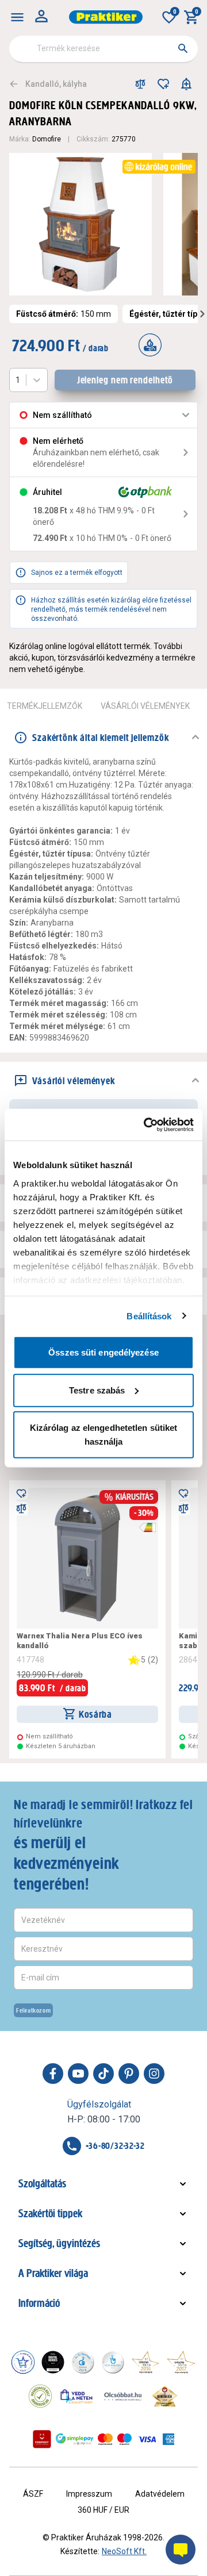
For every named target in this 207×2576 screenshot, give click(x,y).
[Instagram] (154, 2074)
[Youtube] (78, 2074)
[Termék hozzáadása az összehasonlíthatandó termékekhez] (140, 84)
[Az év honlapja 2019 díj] (113, 2362)
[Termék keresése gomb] (183, 48)
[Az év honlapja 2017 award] (181, 2362)
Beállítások (149, 1316)
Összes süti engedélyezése (103, 1352)
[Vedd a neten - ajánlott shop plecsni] (77, 2396)
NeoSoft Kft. (124, 2551)
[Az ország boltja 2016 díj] (145, 2362)
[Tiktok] (103, 2074)
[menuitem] (17, 17)
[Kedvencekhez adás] (163, 84)
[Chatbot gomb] (181, 2550)
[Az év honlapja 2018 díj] (83, 2362)
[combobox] (103, 49)
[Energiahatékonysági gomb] (147, 1527)
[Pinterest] (129, 2074)
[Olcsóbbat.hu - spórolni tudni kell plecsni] (124, 2396)
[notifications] (186, 84)
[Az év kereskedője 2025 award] (165, 2396)
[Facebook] (53, 2074)
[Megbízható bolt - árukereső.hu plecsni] (40, 2396)
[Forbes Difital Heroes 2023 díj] (53, 2362)
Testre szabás (97, 1390)
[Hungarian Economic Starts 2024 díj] (23, 2362)
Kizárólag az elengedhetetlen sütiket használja (104, 1435)
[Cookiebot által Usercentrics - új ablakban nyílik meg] (146, 1124)
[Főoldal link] (106, 17)
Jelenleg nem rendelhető (125, 380)
